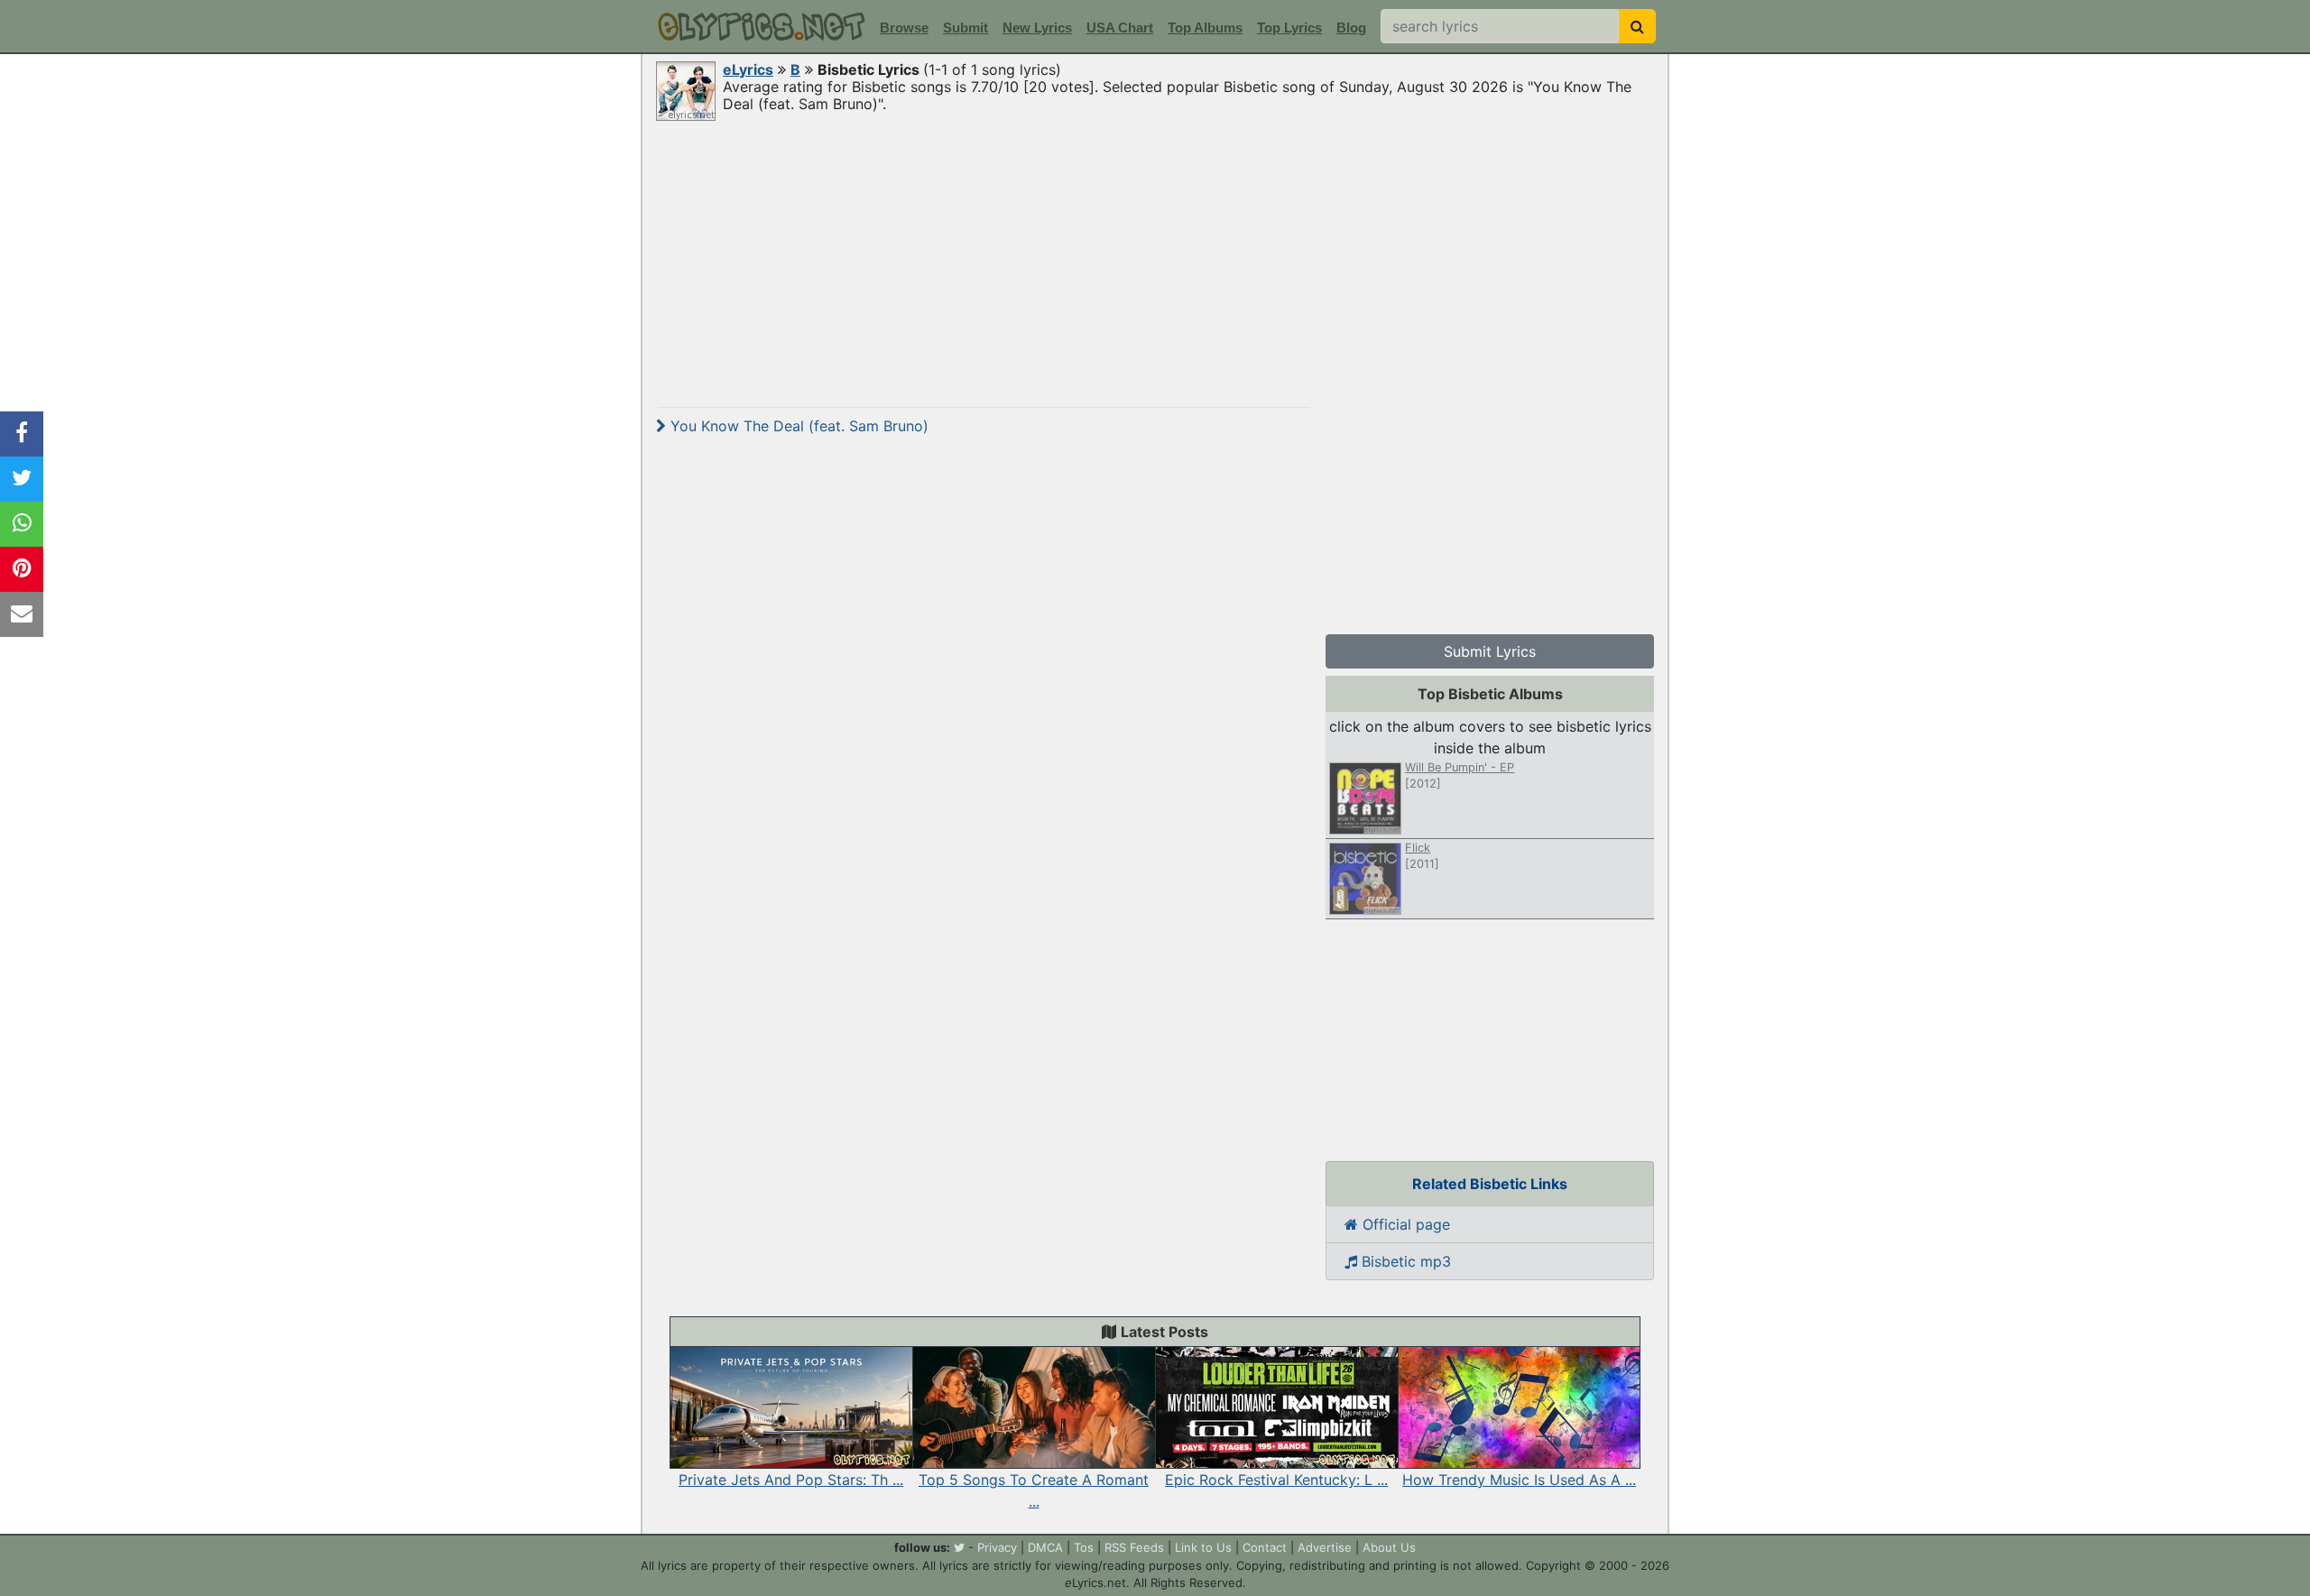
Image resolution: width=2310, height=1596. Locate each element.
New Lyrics (1037, 28)
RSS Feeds (1134, 1547)
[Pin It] (22, 569)
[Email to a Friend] (22, 614)
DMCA (1045, 1547)
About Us (1389, 1547)
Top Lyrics (1289, 28)
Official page (1404, 1224)
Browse (904, 28)
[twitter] (959, 1547)
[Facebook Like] (22, 434)
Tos (1084, 1547)
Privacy (997, 1547)
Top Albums (1205, 28)
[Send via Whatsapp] (22, 524)
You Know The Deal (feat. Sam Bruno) (797, 426)
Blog (1351, 28)
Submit (966, 28)
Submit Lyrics (1490, 651)
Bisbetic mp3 (1404, 1261)
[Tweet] (22, 479)
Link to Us (1203, 1547)
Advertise (1325, 1547)
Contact (1265, 1547)
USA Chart (1120, 28)
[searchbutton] (1637, 26)
